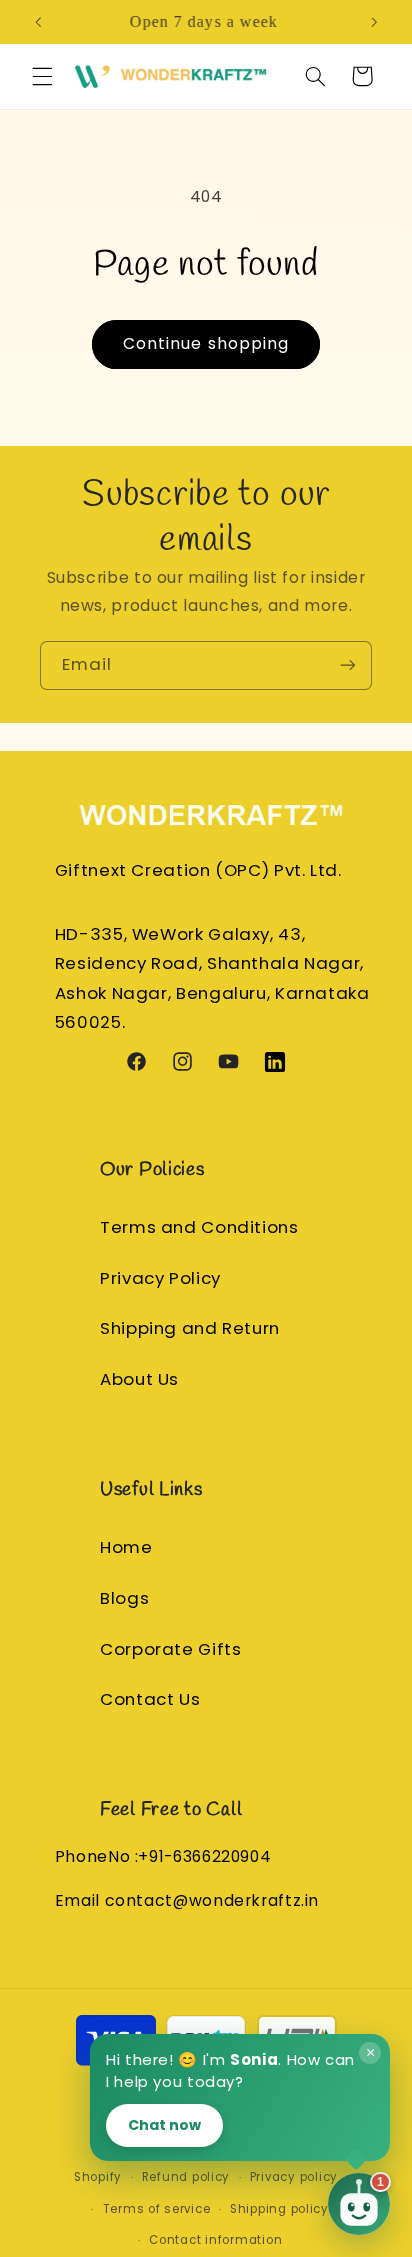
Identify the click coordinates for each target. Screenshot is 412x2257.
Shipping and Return (190, 1328)
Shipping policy (279, 2209)
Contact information (215, 2240)
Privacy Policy (160, 1278)
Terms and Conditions (199, 1227)
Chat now (164, 2125)
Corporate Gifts (170, 1649)
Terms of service (157, 2209)
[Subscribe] (348, 665)
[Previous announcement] (38, 22)
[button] (42, 76)
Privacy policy (294, 2177)
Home (126, 1547)
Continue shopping (206, 343)
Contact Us (150, 1699)
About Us (139, 1379)
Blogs (124, 1598)
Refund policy (186, 2177)
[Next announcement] (374, 22)
